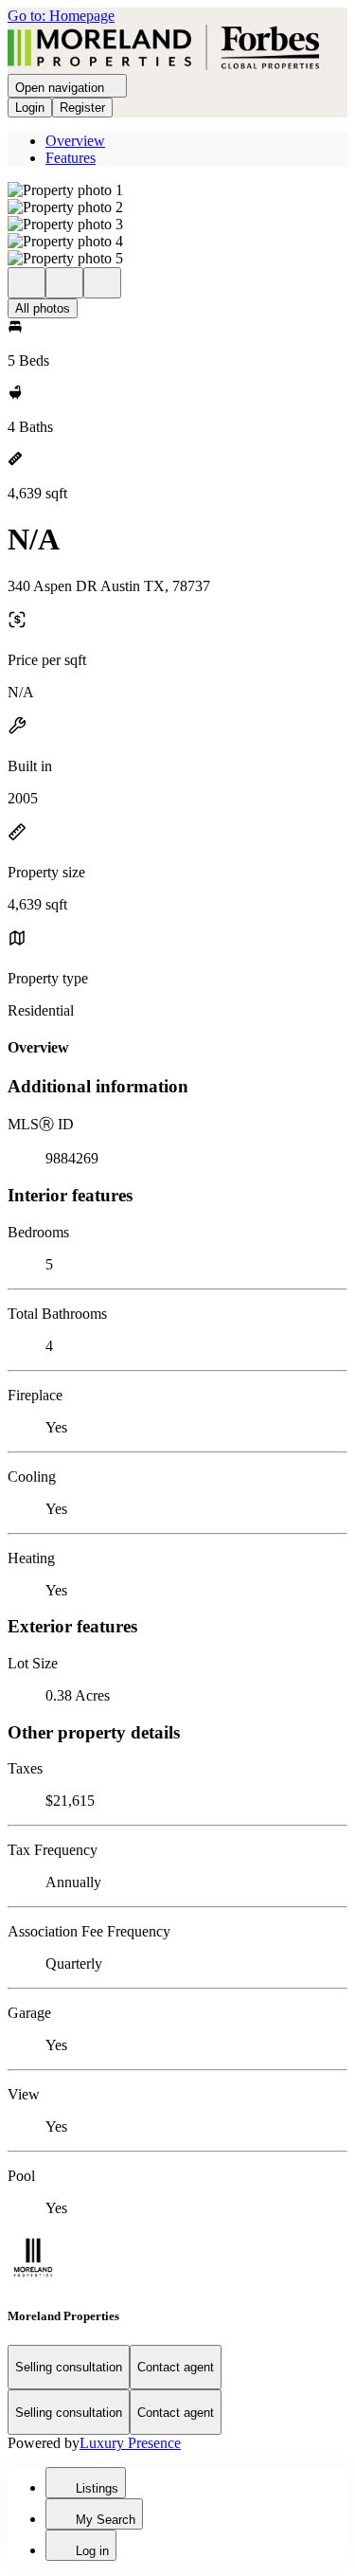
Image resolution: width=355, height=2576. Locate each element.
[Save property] (64, 283)
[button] (177, 190)
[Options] (27, 283)
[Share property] (102, 283)
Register (82, 108)
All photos (43, 308)
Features (71, 158)
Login (30, 108)
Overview (75, 141)
